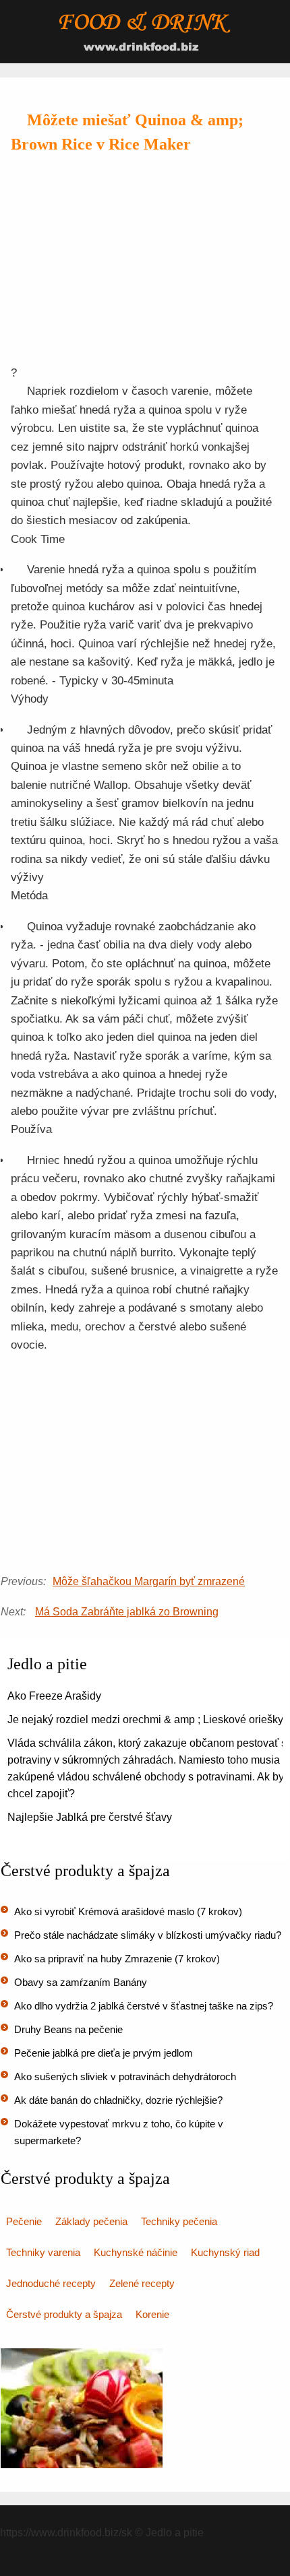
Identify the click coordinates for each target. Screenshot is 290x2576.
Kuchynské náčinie (136, 2252)
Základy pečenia (91, 2221)
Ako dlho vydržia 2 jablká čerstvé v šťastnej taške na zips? (144, 2006)
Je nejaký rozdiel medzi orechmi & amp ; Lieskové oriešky (145, 1719)
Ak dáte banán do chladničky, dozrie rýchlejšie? (118, 2100)
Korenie (152, 2314)
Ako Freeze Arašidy (54, 1696)
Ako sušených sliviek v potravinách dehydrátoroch (125, 2076)
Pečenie (24, 2221)
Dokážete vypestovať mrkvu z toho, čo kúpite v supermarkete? (119, 2132)
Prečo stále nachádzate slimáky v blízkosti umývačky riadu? (148, 1935)
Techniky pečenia (179, 2221)
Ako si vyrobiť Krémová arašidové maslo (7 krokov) (128, 1911)
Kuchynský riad (225, 2252)
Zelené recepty (142, 2283)
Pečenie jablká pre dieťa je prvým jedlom (104, 2053)
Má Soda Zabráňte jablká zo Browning (127, 1612)
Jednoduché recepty (51, 2283)
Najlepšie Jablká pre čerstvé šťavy (90, 1817)
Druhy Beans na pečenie (68, 2029)
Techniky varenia (43, 2252)
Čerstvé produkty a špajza (64, 2314)
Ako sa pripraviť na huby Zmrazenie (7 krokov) (117, 1959)
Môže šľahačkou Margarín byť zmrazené (149, 1581)
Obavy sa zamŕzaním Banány (81, 1982)
